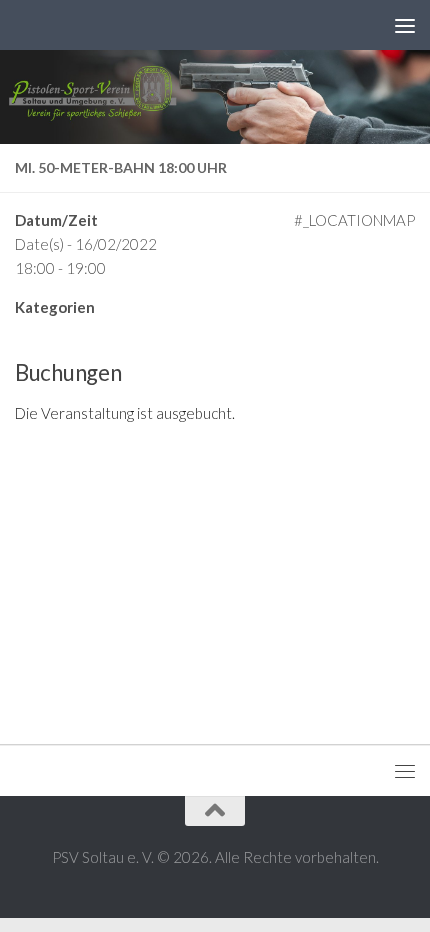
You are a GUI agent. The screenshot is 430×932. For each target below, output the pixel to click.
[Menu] (405, 25)
